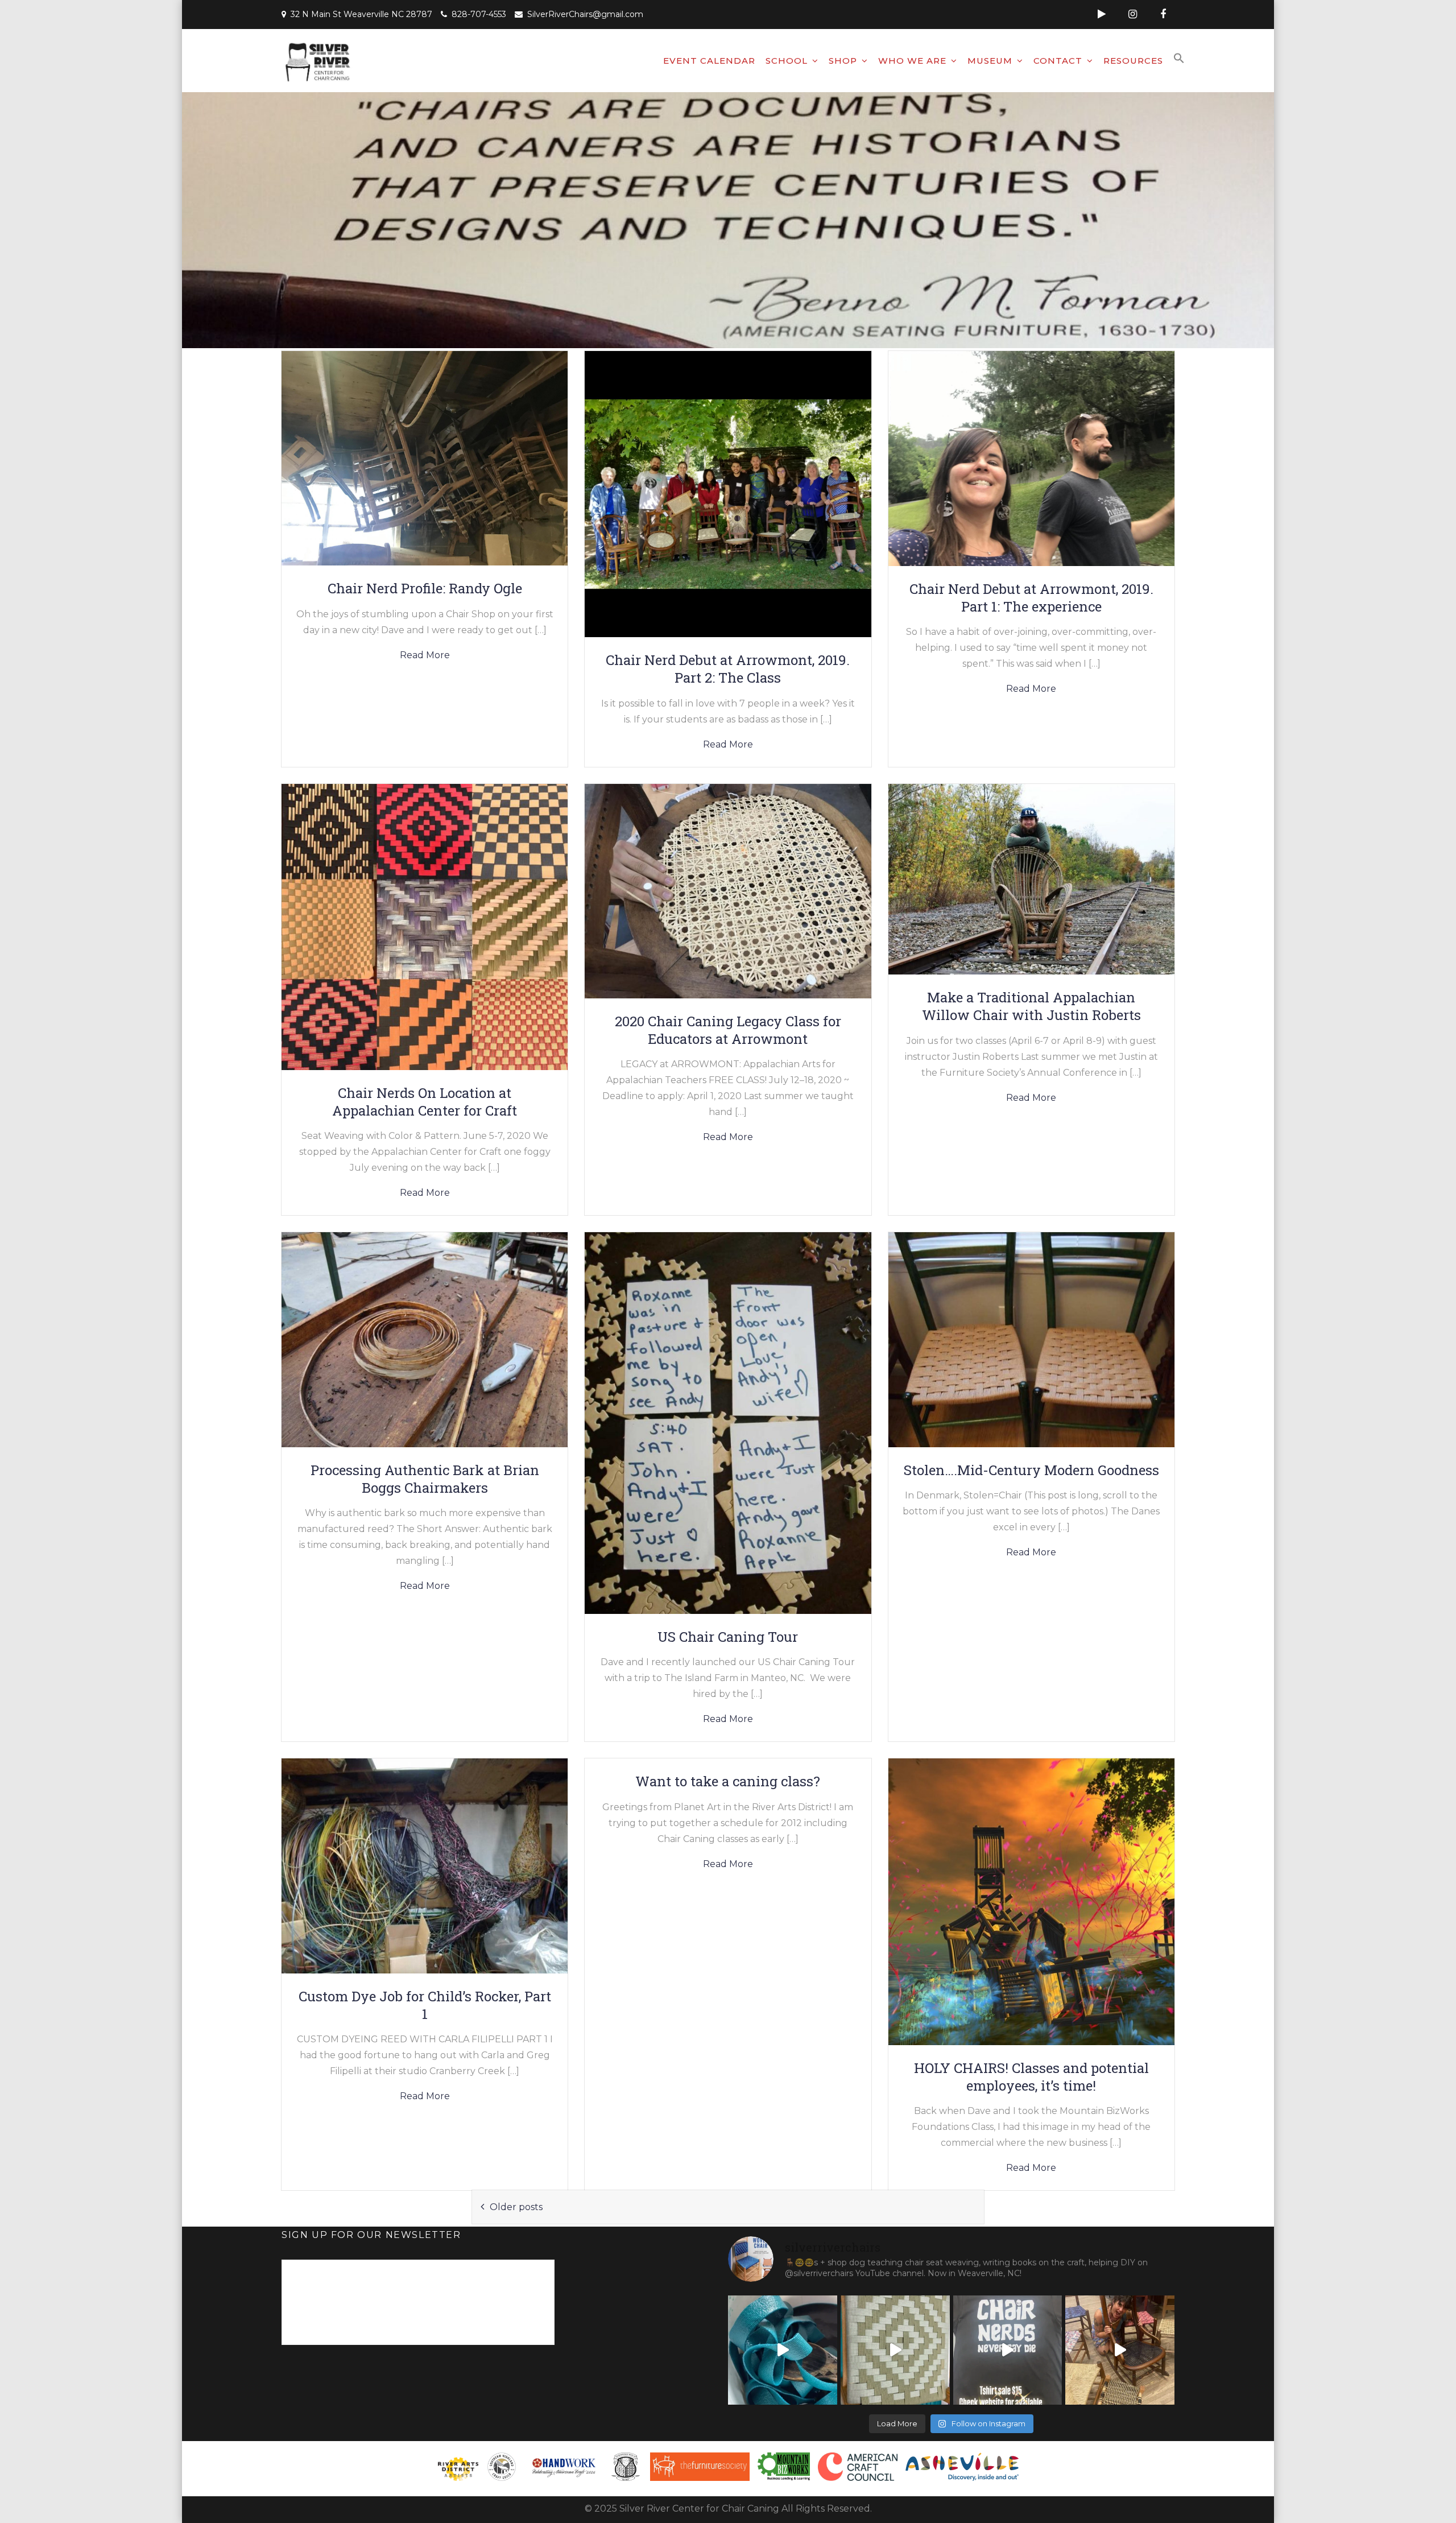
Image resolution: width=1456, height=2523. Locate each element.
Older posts (516, 2207)
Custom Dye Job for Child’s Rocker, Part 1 (425, 2005)
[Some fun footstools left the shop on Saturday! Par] (895, 2350)
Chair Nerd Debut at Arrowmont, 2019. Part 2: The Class (728, 669)
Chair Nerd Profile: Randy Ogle (425, 588)
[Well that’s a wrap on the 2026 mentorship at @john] (1120, 2350)
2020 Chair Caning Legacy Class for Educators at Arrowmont (728, 1030)
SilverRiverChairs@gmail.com (585, 14)
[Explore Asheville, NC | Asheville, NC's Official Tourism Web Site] (962, 2467)
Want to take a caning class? (728, 1781)
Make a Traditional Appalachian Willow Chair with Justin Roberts (1031, 1006)
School (787, 61)
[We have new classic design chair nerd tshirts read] (1008, 2350)
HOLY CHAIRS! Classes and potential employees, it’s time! (1031, 2077)
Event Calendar (709, 61)
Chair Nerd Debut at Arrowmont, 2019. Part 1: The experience (1031, 598)
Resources (1133, 61)
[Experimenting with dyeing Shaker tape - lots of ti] (783, 2350)
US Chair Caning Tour (728, 1637)
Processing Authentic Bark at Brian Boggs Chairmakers (425, 1479)
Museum (990, 61)
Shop (843, 61)
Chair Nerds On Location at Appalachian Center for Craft (425, 1102)
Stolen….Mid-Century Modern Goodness (1031, 1470)
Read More (425, 655)
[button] (1179, 59)
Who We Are (912, 61)
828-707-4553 (479, 14)
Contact (1058, 61)
